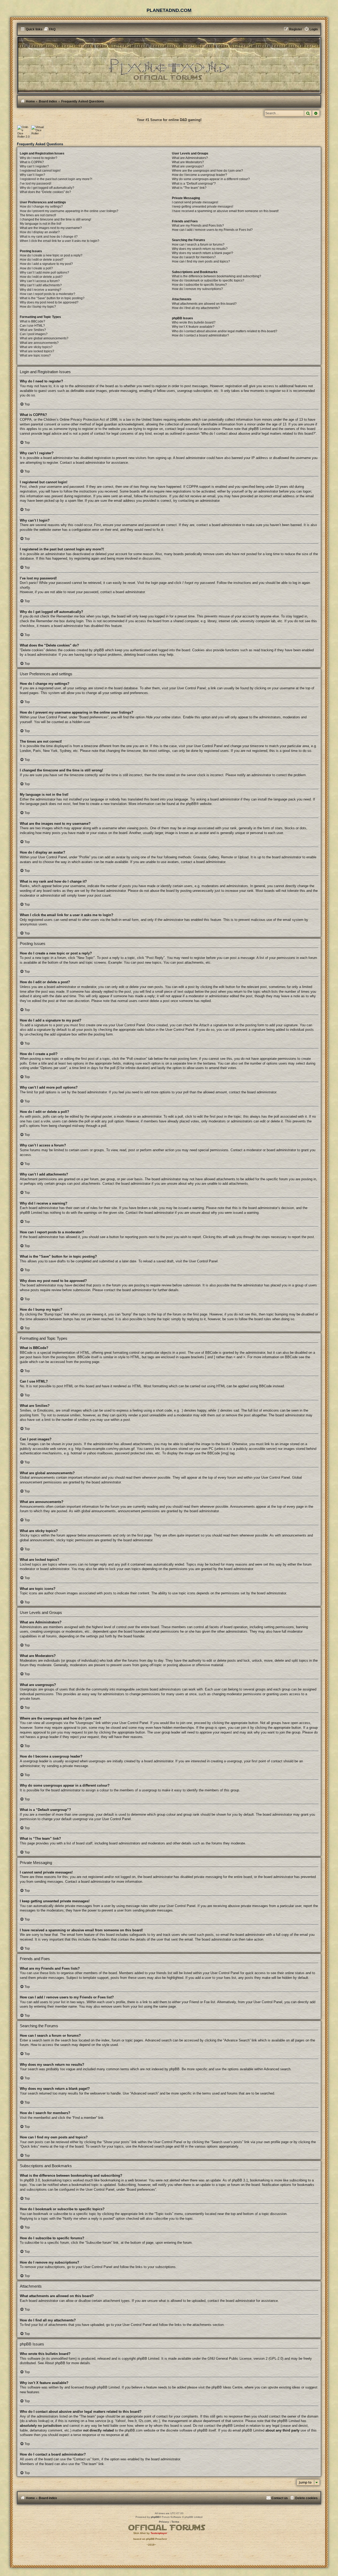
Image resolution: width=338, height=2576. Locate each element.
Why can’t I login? (32, 175)
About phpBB (55, 2363)
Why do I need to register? (39, 158)
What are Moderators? (188, 162)
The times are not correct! (38, 215)
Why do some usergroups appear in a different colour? (211, 179)
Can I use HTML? (32, 326)
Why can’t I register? (34, 166)
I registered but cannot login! (40, 171)
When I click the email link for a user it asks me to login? (60, 241)
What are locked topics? (37, 351)
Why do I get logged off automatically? (47, 188)
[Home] (169, 65)
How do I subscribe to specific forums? (199, 285)
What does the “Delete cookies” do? (45, 192)
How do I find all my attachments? (196, 308)
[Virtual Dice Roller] (37, 132)
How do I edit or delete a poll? (41, 277)
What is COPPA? (32, 162)
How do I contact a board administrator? (200, 335)
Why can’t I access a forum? (40, 281)
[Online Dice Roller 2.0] (24, 132)
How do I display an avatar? (40, 232)
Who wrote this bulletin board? (194, 322)
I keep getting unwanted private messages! (203, 207)
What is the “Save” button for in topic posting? (52, 298)
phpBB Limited (148, 2359)
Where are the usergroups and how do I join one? (207, 171)
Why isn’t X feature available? (193, 327)
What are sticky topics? (36, 347)
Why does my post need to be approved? (49, 302)
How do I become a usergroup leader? (199, 175)
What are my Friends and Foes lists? (198, 226)
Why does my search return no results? (200, 249)
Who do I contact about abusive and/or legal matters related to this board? (225, 331)
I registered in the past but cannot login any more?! (56, 179)
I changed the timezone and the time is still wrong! (55, 219)
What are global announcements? (44, 338)
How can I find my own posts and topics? (201, 261)
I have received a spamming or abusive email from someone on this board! (225, 211)
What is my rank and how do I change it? (49, 237)
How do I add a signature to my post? (46, 264)
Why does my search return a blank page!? (203, 253)
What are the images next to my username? (51, 228)
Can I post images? (34, 334)
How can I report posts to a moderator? (48, 294)
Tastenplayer (159, 2533)
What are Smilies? (33, 330)
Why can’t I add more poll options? (44, 273)
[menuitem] (50, 29)
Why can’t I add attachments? (41, 285)
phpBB (191, 804)
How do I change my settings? (41, 207)
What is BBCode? (32, 321)
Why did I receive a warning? (41, 290)
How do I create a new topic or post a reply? (51, 255)
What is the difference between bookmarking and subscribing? (217, 276)
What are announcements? (39, 343)
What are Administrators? (190, 158)
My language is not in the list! (41, 224)
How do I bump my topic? (38, 307)
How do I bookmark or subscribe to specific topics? (208, 280)
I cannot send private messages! (195, 202)
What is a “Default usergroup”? (194, 184)
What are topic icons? (35, 355)
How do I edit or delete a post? (42, 260)
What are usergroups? (188, 166)
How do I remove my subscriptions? (197, 289)
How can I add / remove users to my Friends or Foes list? (212, 230)
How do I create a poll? (36, 268)
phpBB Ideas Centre (227, 2387)
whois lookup (38, 2421)
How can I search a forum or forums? (198, 245)
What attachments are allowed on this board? (204, 304)
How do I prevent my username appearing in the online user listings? (69, 211)
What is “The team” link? (189, 188)
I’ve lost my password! (36, 184)
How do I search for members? (194, 257)
